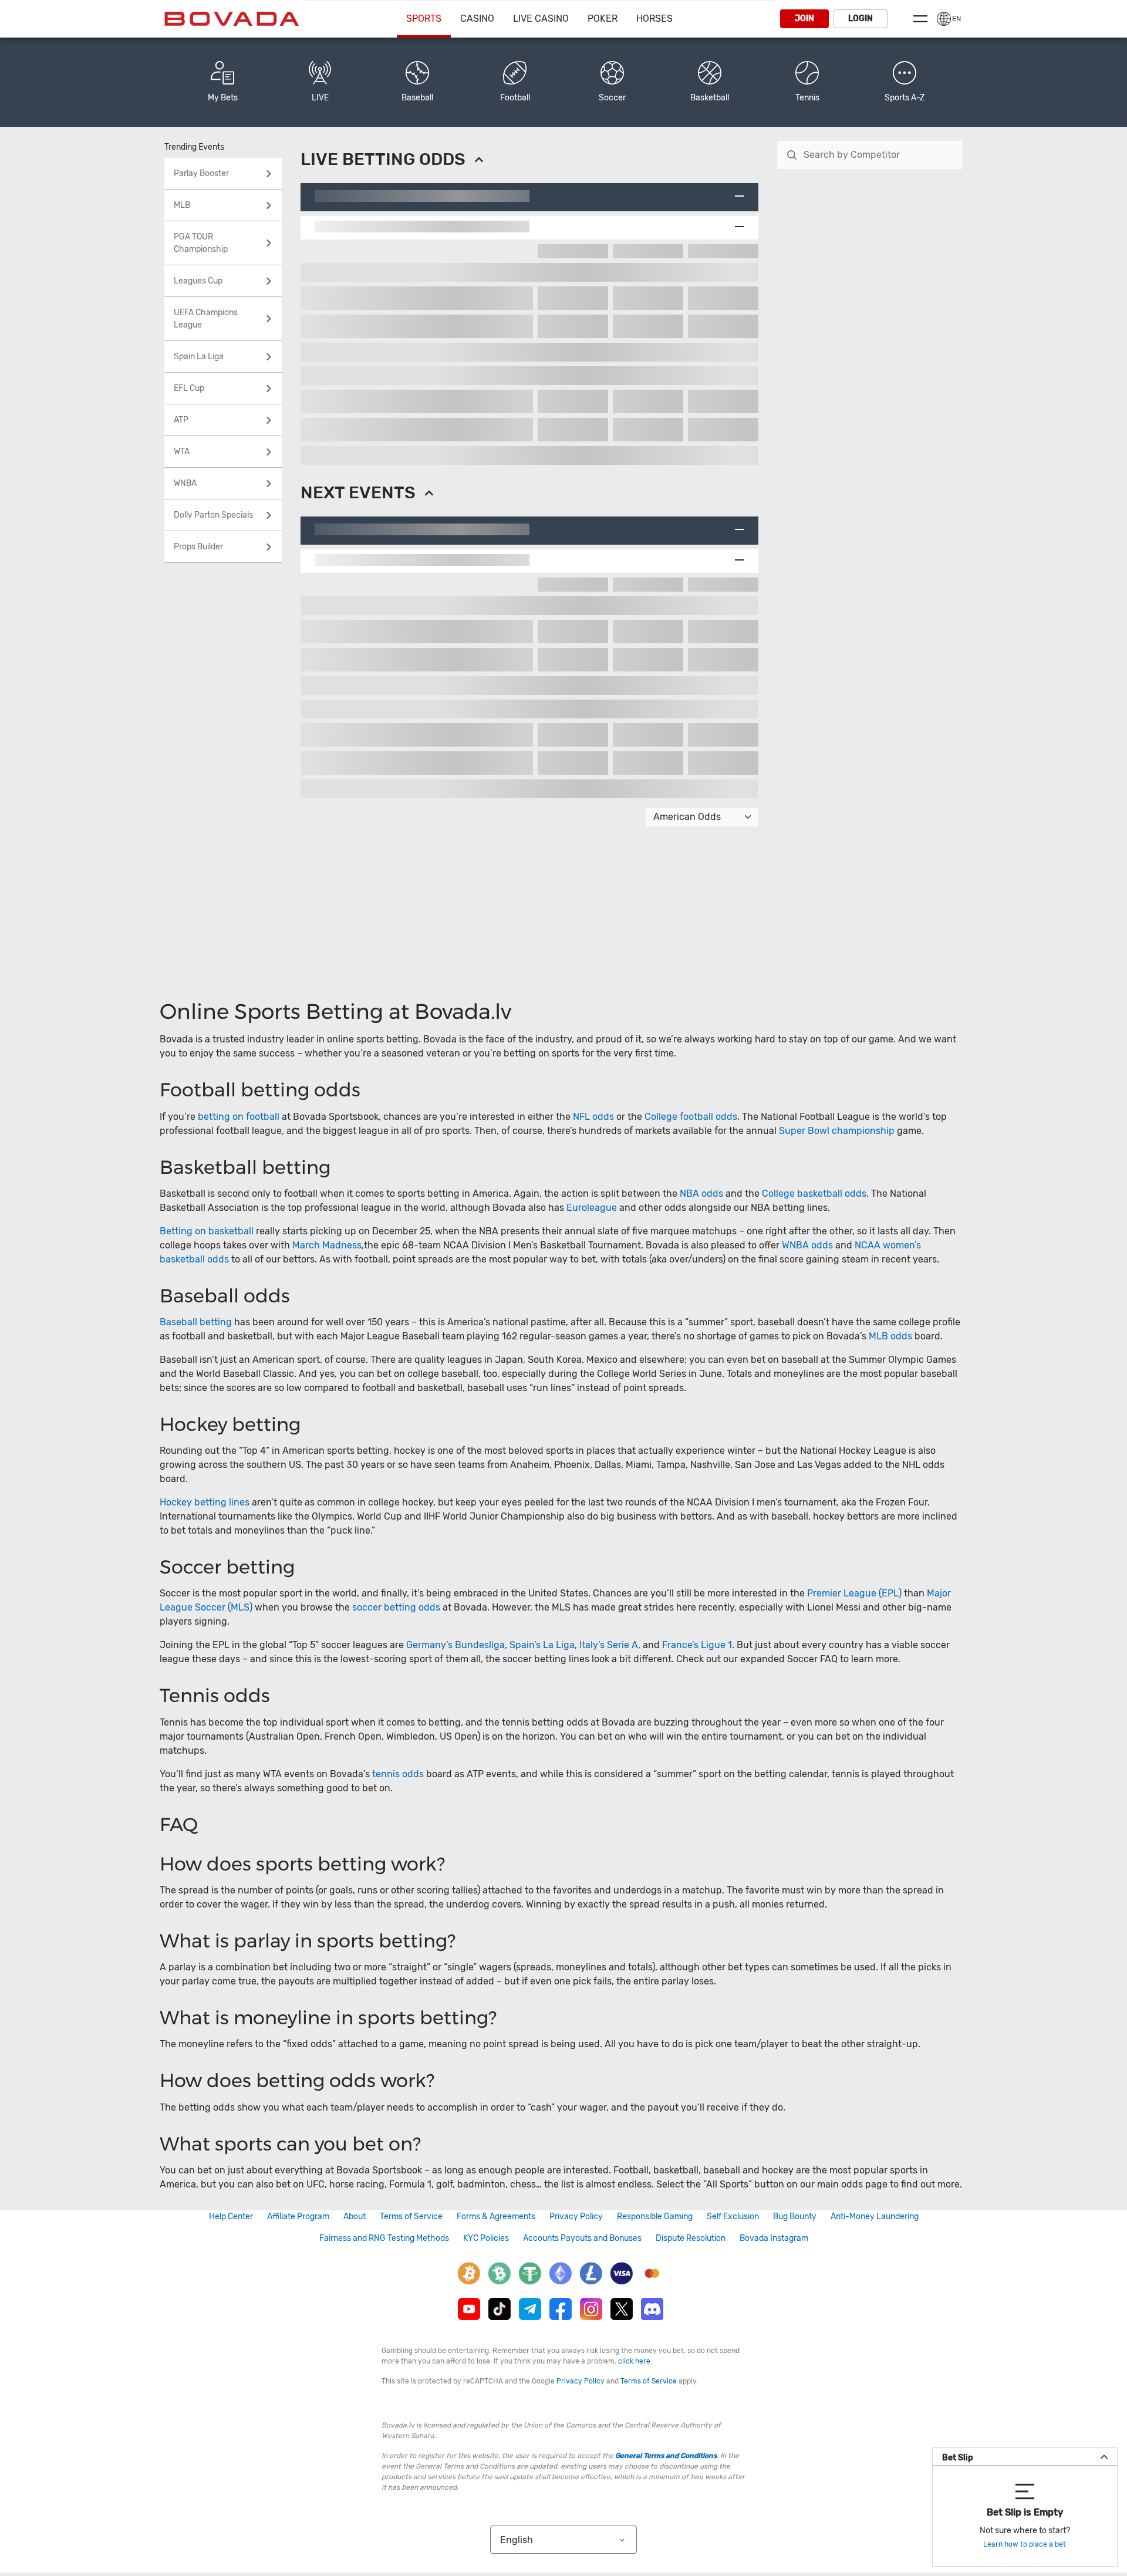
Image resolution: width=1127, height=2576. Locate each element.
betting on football (239, 1117)
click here (634, 2361)
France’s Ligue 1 (697, 1645)
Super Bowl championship (837, 1131)
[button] (905, 82)
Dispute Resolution (691, 2238)
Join (804, 18)
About (355, 2217)
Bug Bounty (795, 2217)
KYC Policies (486, 2238)
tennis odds (398, 1774)
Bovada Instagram (774, 2238)
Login (861, 18)
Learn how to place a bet (1025, 2544)
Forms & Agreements (496, 2217)
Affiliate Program (298, 2217)
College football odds (691, 1117)
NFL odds (593, 1117)
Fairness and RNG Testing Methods (384, 2238)
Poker (603, 18)
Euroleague (592, 1208)
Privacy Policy (576, 2217)
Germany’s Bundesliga (455, 1645)
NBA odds (703, 1194)
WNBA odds (807, 1245)
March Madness (327, 1245)
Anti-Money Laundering (875, 2217)
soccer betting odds (396, 1607)
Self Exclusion (733, 2217)
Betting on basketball (207, 1231)
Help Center (231, 2217)
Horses (654, 18)
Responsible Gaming (655, 2217)
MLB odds (890, 1336)
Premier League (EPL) (854, 1593)
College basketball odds (814, 1194)
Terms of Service (411, 2217)
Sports (424, 18)
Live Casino (541, 18)
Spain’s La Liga (542, 1645)
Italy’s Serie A (609, 1645)
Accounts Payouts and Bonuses (582, 2238)
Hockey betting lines (205, 1502)
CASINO (477, 18)
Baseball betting (196, 1322)
